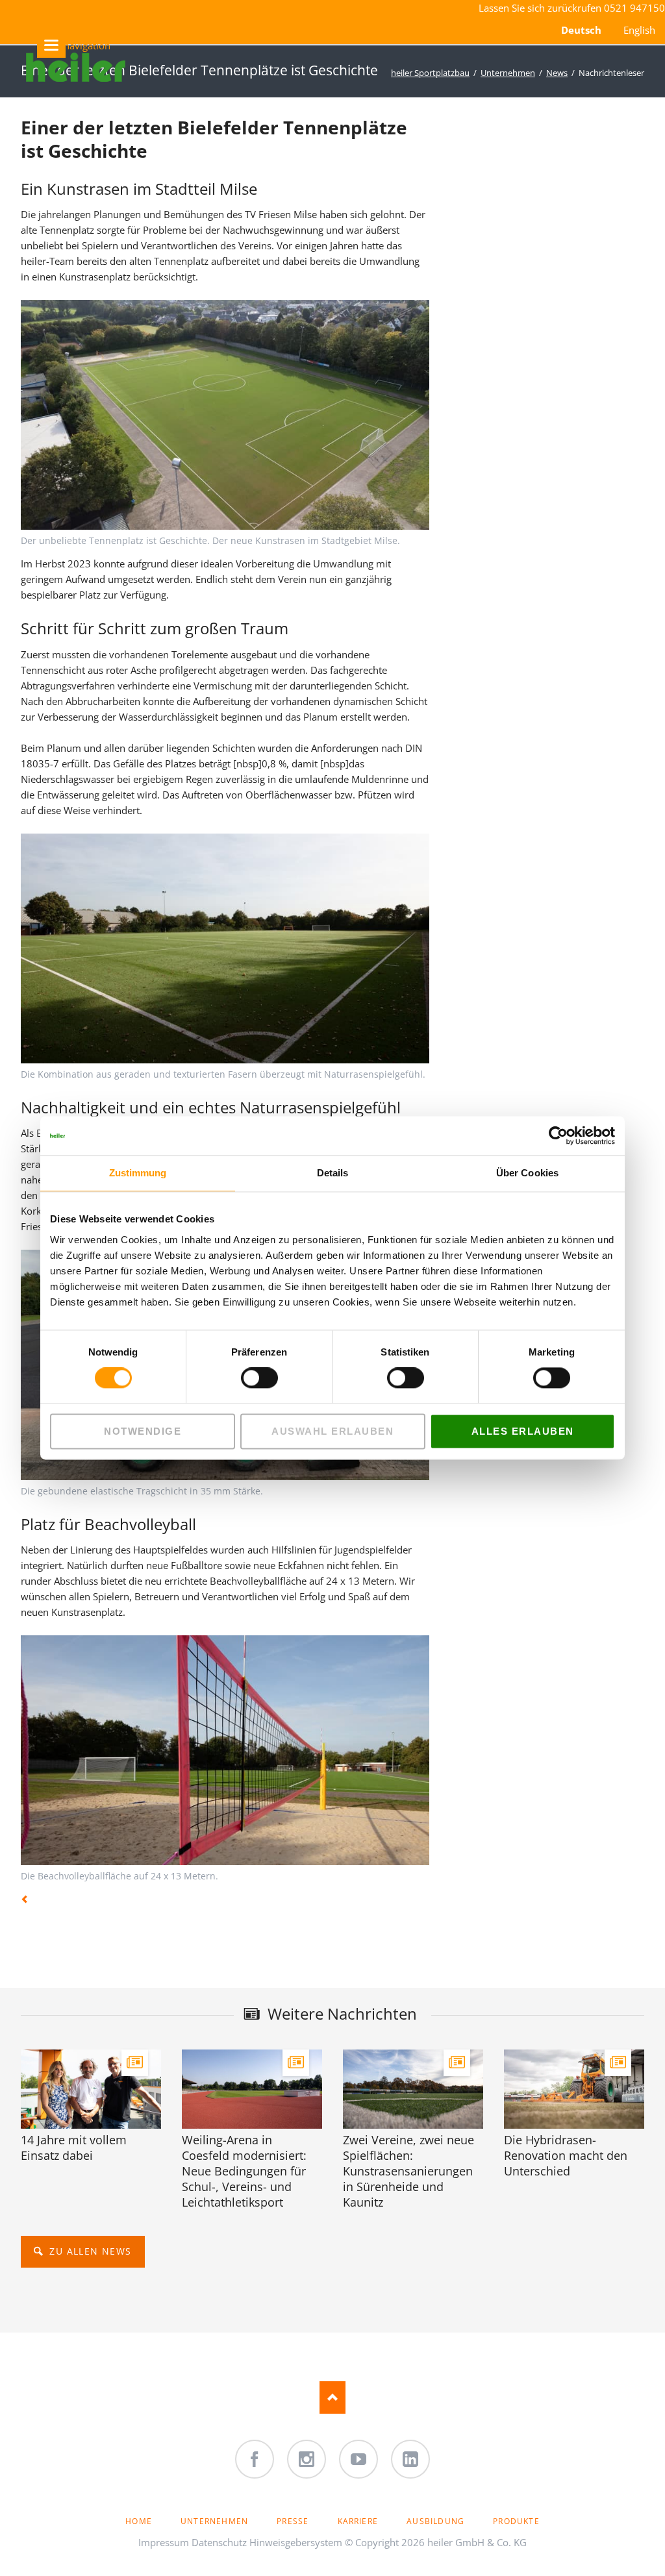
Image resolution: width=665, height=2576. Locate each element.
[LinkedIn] (410, 2459)
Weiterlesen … (106, 2105)
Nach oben (332, 2397)
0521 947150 (634, 8)
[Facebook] (255, 2459)
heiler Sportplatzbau (430, 73)
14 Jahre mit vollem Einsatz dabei (74, 2148)
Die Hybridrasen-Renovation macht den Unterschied (566, 2155)
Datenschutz (219, 2542)
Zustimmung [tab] (138, 1173)
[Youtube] (358, 2459)
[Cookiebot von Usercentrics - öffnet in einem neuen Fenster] (558, 1135)
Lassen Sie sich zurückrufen (541, 8)
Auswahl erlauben (332, 1431)
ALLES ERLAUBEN (523, 1431)
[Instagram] (307, 2459)
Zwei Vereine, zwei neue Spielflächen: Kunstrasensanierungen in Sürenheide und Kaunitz (408, 2171)
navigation (65, 45)
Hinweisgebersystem (296, 2542)
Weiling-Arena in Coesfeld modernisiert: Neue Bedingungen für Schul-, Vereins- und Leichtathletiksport (244, 2171)
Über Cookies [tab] (527, 1173)
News (557, 73)
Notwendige (143, 1431)
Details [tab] (333, 1173)
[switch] (245, 1378)
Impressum (164, 2542)
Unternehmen (508, 73)
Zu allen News (89, 2251)
